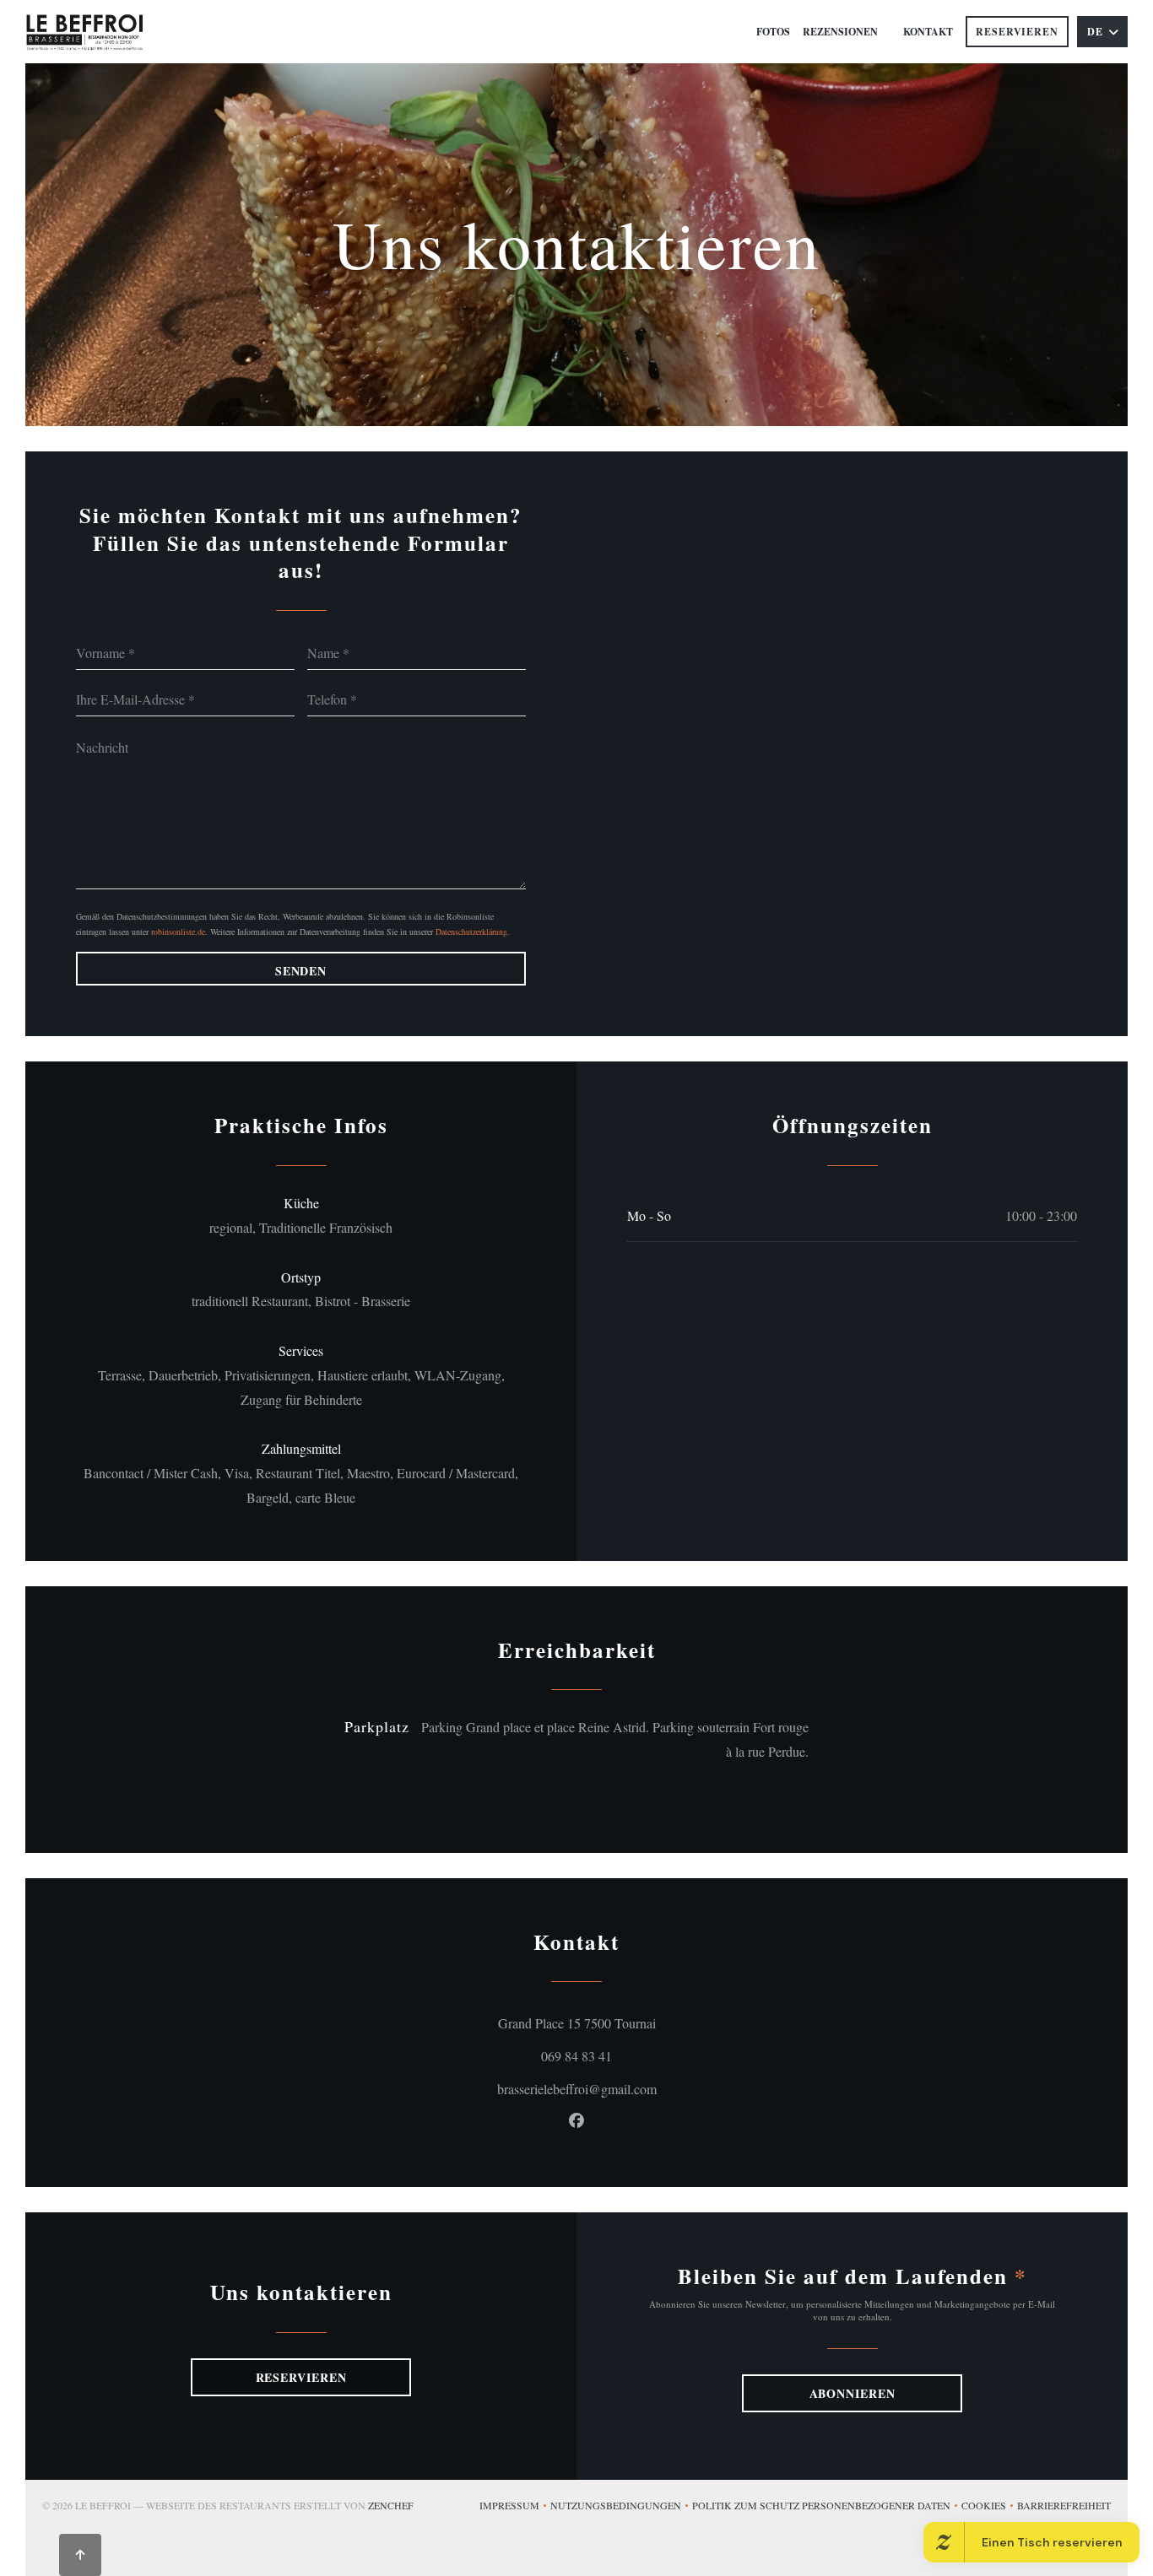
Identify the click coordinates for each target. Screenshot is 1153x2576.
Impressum (515, 2507)
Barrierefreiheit (1064, 2507)
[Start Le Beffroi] (84, 32)
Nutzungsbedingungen (621, 2507)
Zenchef (391, 2505)
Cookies (989, 2507)
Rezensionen (840, 32)
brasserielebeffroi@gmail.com (577, 2089)
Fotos (773, 32)
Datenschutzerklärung (471, 932)
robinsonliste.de (178, 932)
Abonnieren (853, 2393)
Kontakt (928, 32)
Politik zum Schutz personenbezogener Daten (827, 2507)
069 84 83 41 (576, 2056)
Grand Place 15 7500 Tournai (648, 2022)
